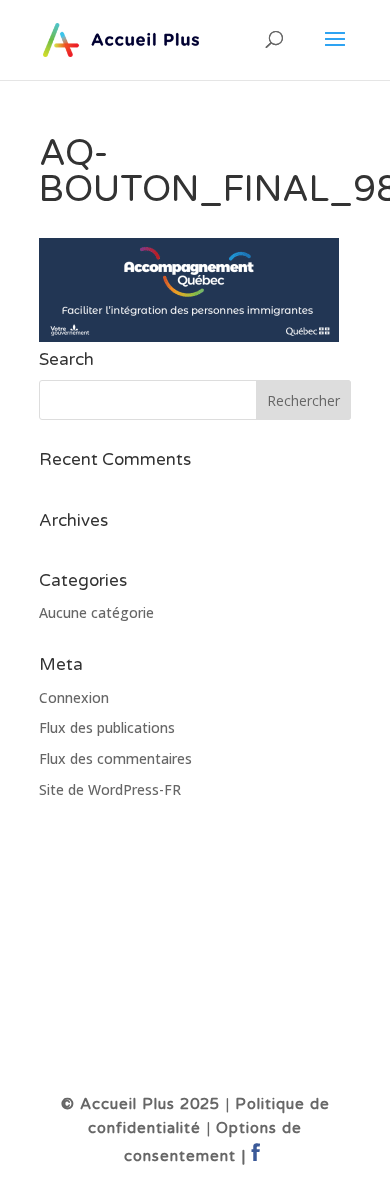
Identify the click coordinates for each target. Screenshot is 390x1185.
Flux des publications (107, 727)
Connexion (74, 697)
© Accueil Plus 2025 (140, 1104)
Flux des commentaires (115, 758)
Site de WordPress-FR (110, 789)
